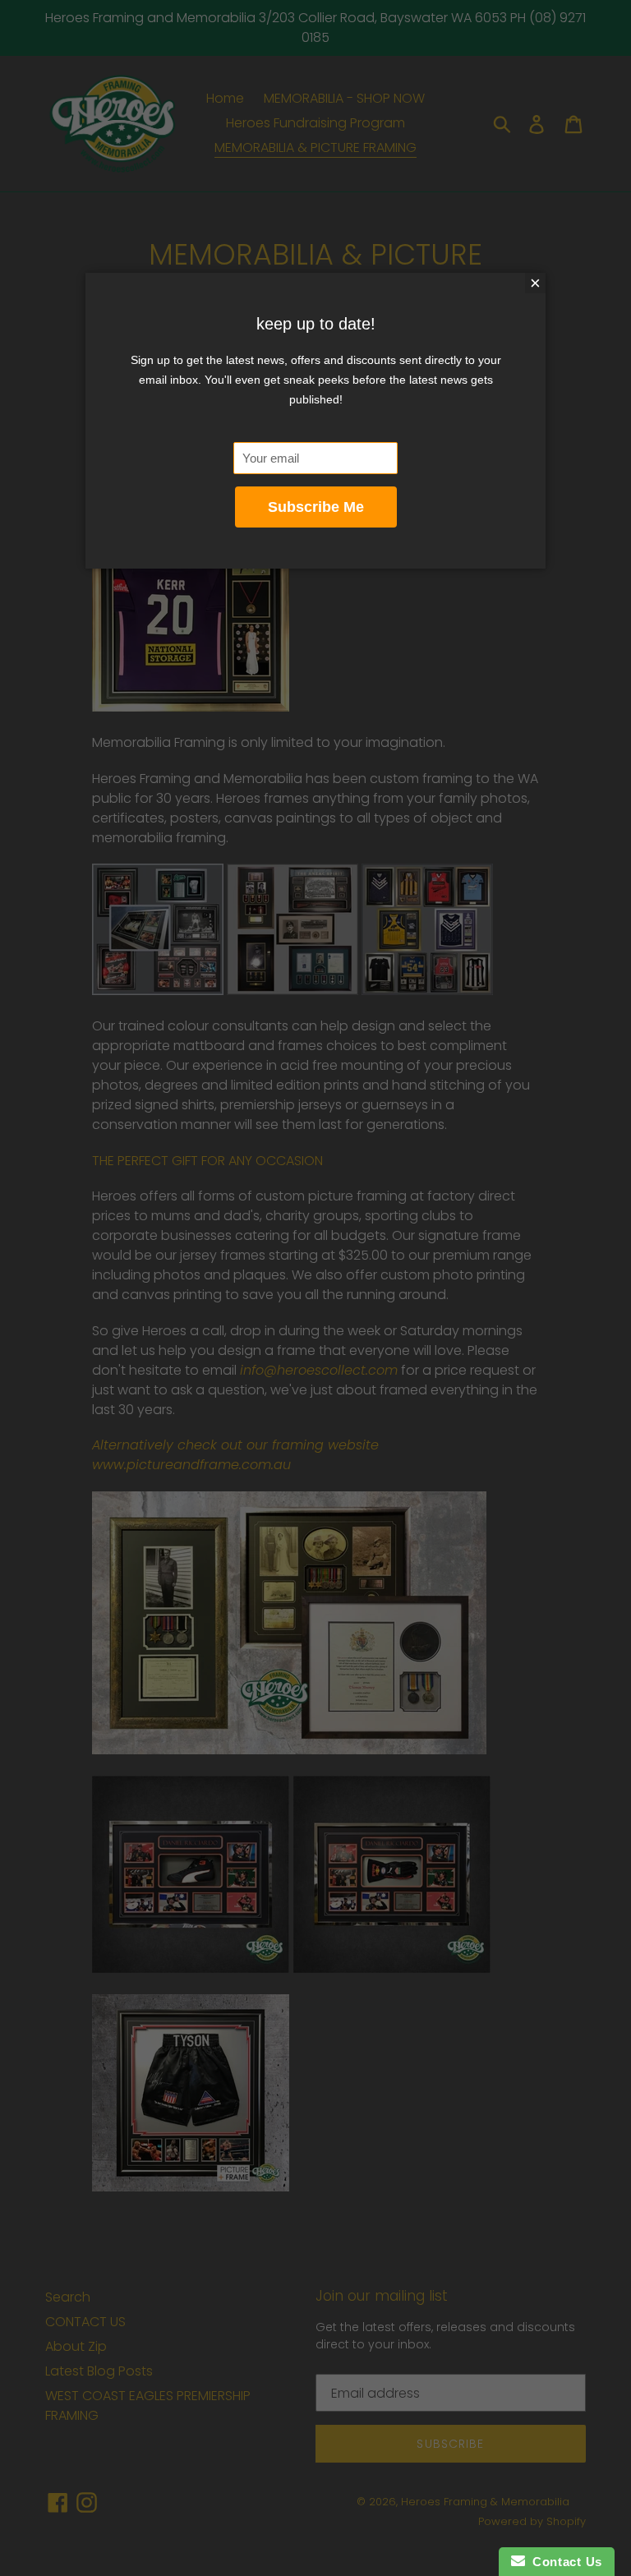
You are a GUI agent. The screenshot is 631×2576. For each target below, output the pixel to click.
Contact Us (564, 2562)
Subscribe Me (316, 507)
